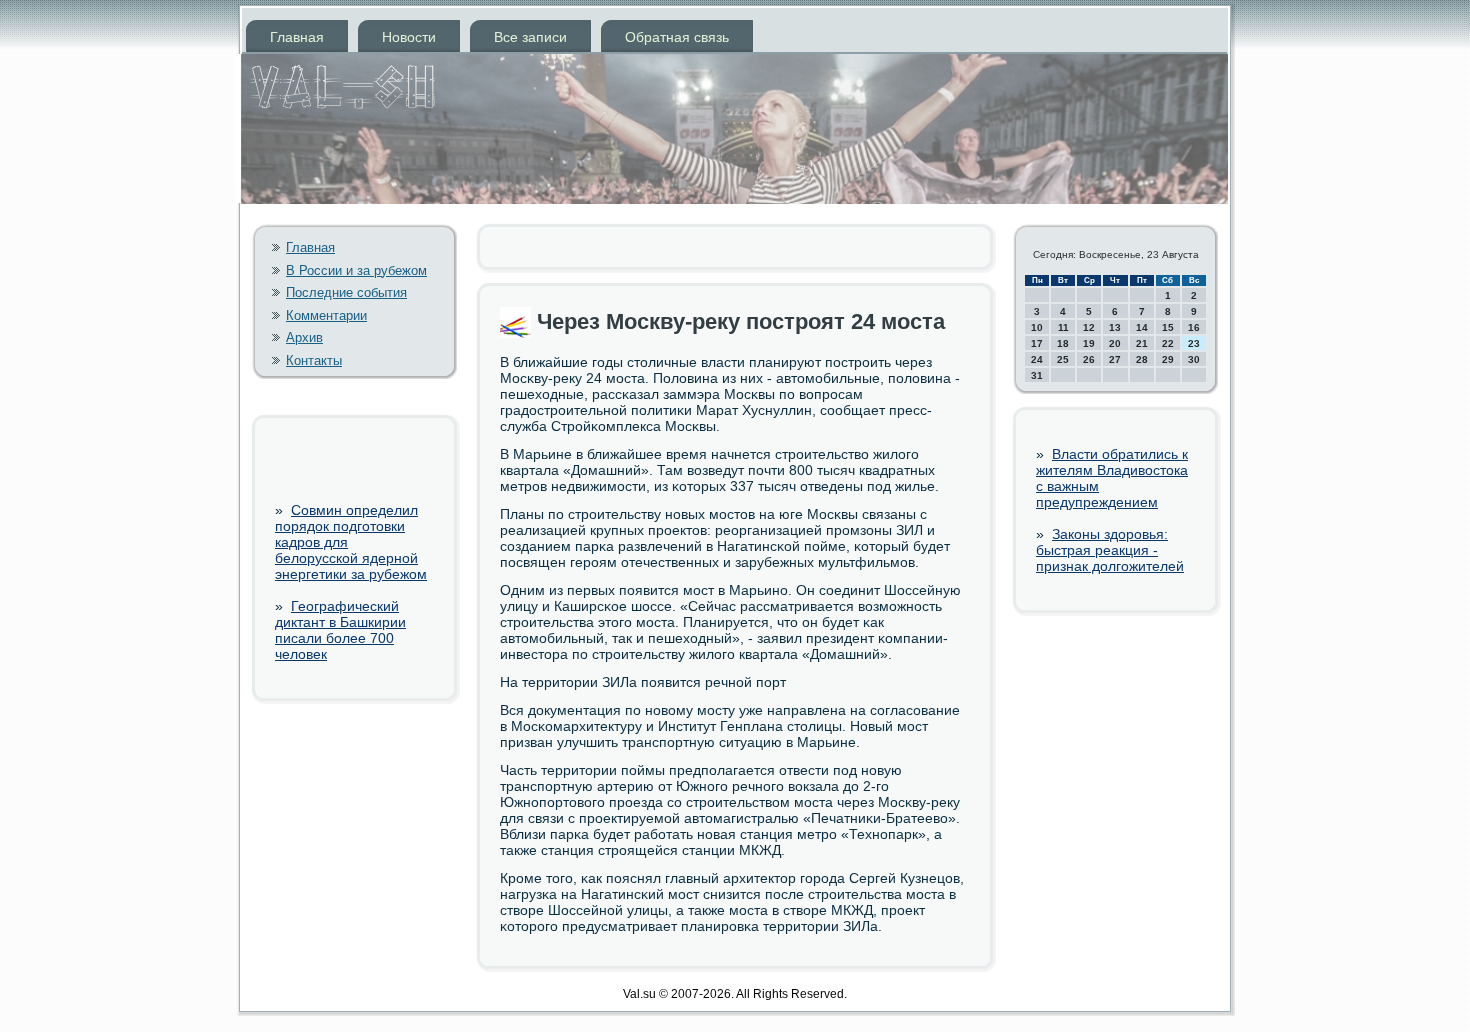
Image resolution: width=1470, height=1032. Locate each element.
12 (1089, 327)
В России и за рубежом (356, 270)
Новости (409, 37)
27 (1115, 359)
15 (1168, 327)
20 (1115, 343)
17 (1037, 343)
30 (1194, 359)
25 (1063, 359)
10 (1037, 327)
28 (1142, 359)
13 (1115, 327)
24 (1037, 359)
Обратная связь (677, 37)
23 (1194, 343)
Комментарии (326, 315)
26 (1089, 359)
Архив (304, 337)
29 (1168, 359)
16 (1194, 327)
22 (1168, 343)
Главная (297, 37)
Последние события (346, 292)
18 (1063, 343)
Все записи (530, 37)
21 (1142, 343)
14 (1142, 327)
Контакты (314, 360)
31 (1037, 375)
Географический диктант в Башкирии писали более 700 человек (340, 630)
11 (1063, 327)
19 (1089, 343)
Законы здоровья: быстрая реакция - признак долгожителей (1110, 550)
